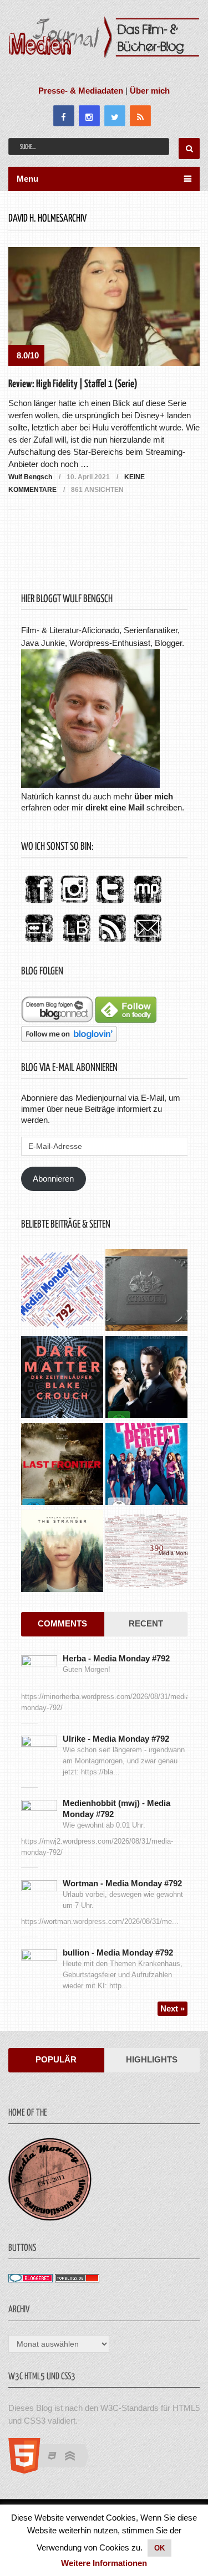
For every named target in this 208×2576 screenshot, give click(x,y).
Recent (146, 1623)
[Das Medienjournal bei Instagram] (74, 904)
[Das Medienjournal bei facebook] (39, 904)
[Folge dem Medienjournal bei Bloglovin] (69, 1039)
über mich (154, 796)
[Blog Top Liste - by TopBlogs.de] (77, 2279)
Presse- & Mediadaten (81, 91)
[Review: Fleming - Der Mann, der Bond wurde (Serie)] (146, 1379)
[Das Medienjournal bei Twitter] (110, 904)
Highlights (152, 2059)
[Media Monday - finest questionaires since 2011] (50, 2218)
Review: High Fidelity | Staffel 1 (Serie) (73, 384)
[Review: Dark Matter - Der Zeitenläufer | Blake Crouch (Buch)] (62, 1379)
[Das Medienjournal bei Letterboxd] (39, 943)
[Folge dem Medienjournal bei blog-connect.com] (57, 1020)
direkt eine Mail (115, 807)
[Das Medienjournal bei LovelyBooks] (77, 943)
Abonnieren (53, 1179)
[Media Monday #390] (146, 1553)
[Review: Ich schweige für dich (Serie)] (62, 1553)
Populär (56, 2059)
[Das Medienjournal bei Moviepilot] (148, 904)
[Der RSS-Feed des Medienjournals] (112, 943)
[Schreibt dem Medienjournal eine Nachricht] (148, 943)
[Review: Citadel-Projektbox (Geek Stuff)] (146, 1292)
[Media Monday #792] (62, 1292)
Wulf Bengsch (30, 477)
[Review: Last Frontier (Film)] (62, 1466)
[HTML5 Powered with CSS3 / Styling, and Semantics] (54, 2470)
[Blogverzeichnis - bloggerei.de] (31, 2279)
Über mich (150, 91)
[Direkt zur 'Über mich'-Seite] (90, 785)
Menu (27, 179)
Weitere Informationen (104, 2563)
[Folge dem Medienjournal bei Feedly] (126, 1020)
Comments (62, 1623)
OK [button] (159, 2548)
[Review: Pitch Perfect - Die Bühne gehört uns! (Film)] (146, 1466)
